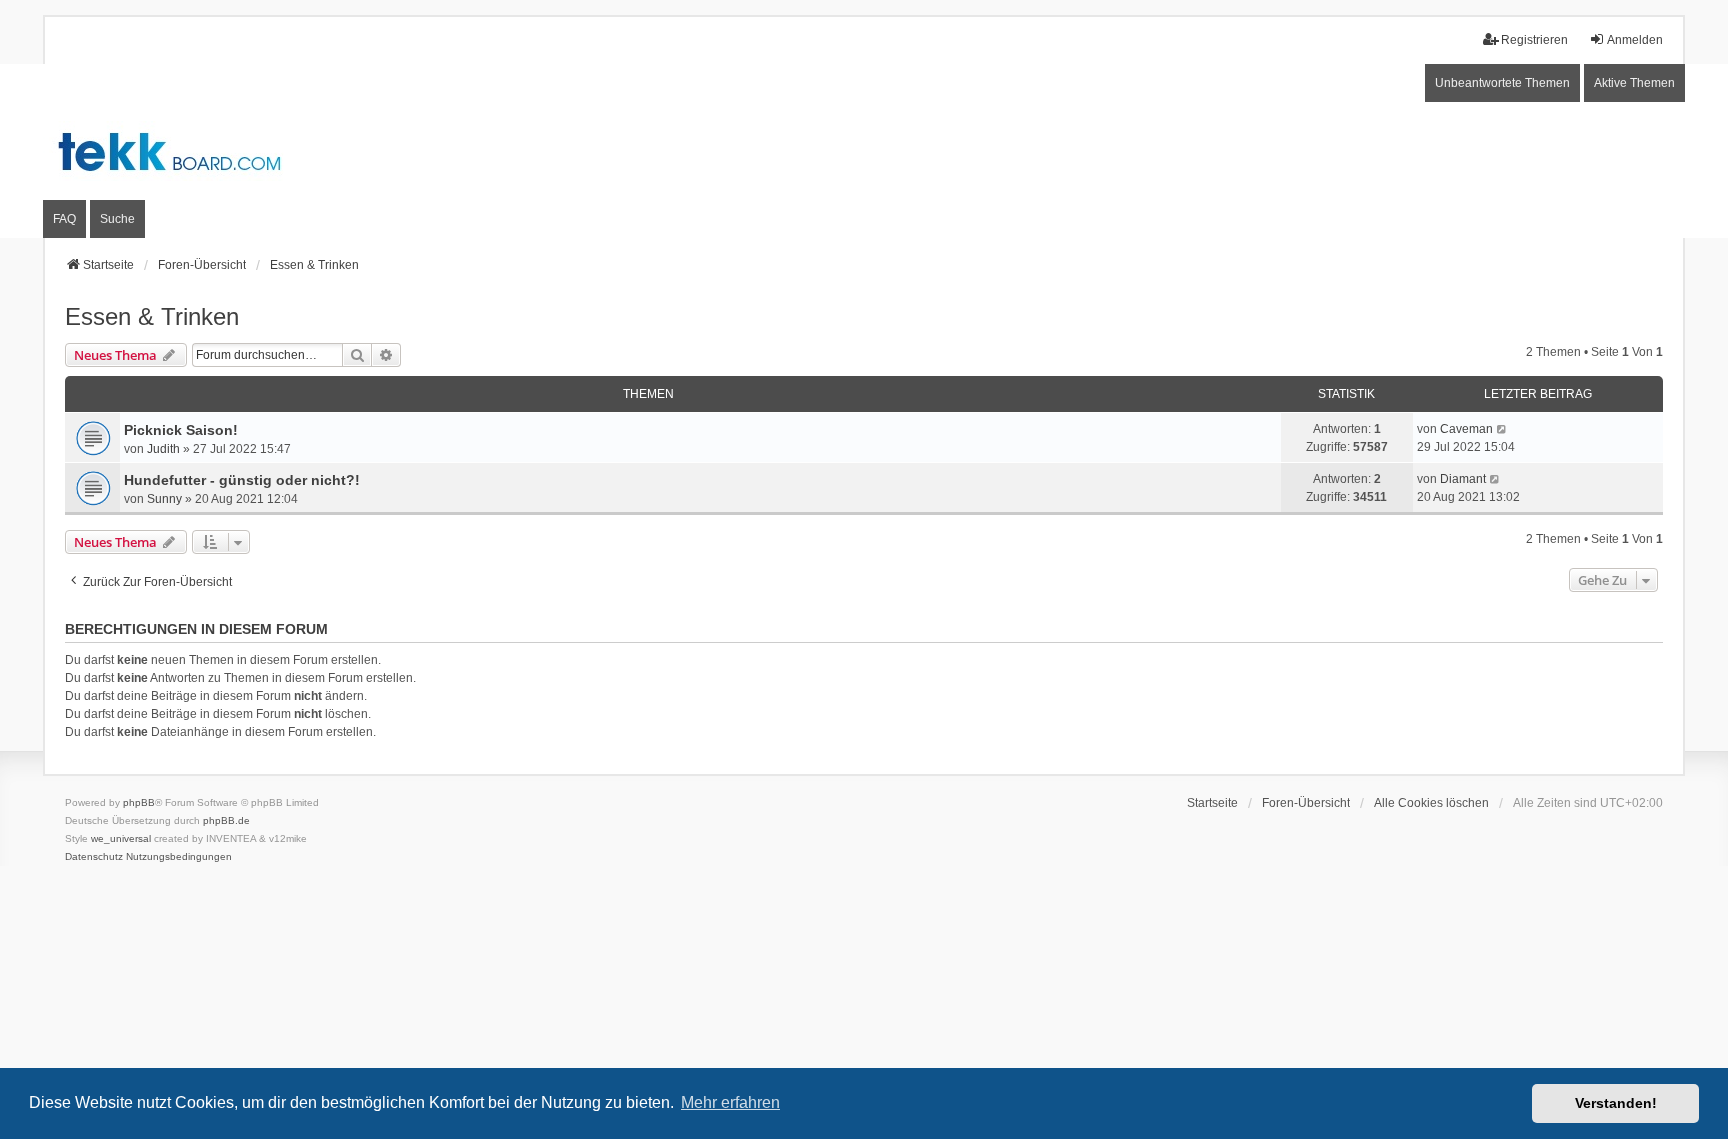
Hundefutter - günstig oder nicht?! (242, 480)
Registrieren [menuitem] (1534, 40)
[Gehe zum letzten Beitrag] (1502, 429)
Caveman (1466, 429)
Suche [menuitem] (117, 219)
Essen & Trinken (152, 316)
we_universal (121, 838)
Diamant (1463, 479)
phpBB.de (226, 820)
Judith (163, 449)
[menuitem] (94, 857)
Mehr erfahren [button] (730, 1102)
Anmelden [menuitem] (1635, 40)
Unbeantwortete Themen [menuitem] (1502, 83)
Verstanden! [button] (1616, 1103)
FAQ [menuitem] (64, 219)
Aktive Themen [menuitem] (1634, 83)
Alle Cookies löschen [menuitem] (1431, 803)
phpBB (139, 802)
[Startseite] (864, 151)
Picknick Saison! (181, 430)
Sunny (164, 499)
